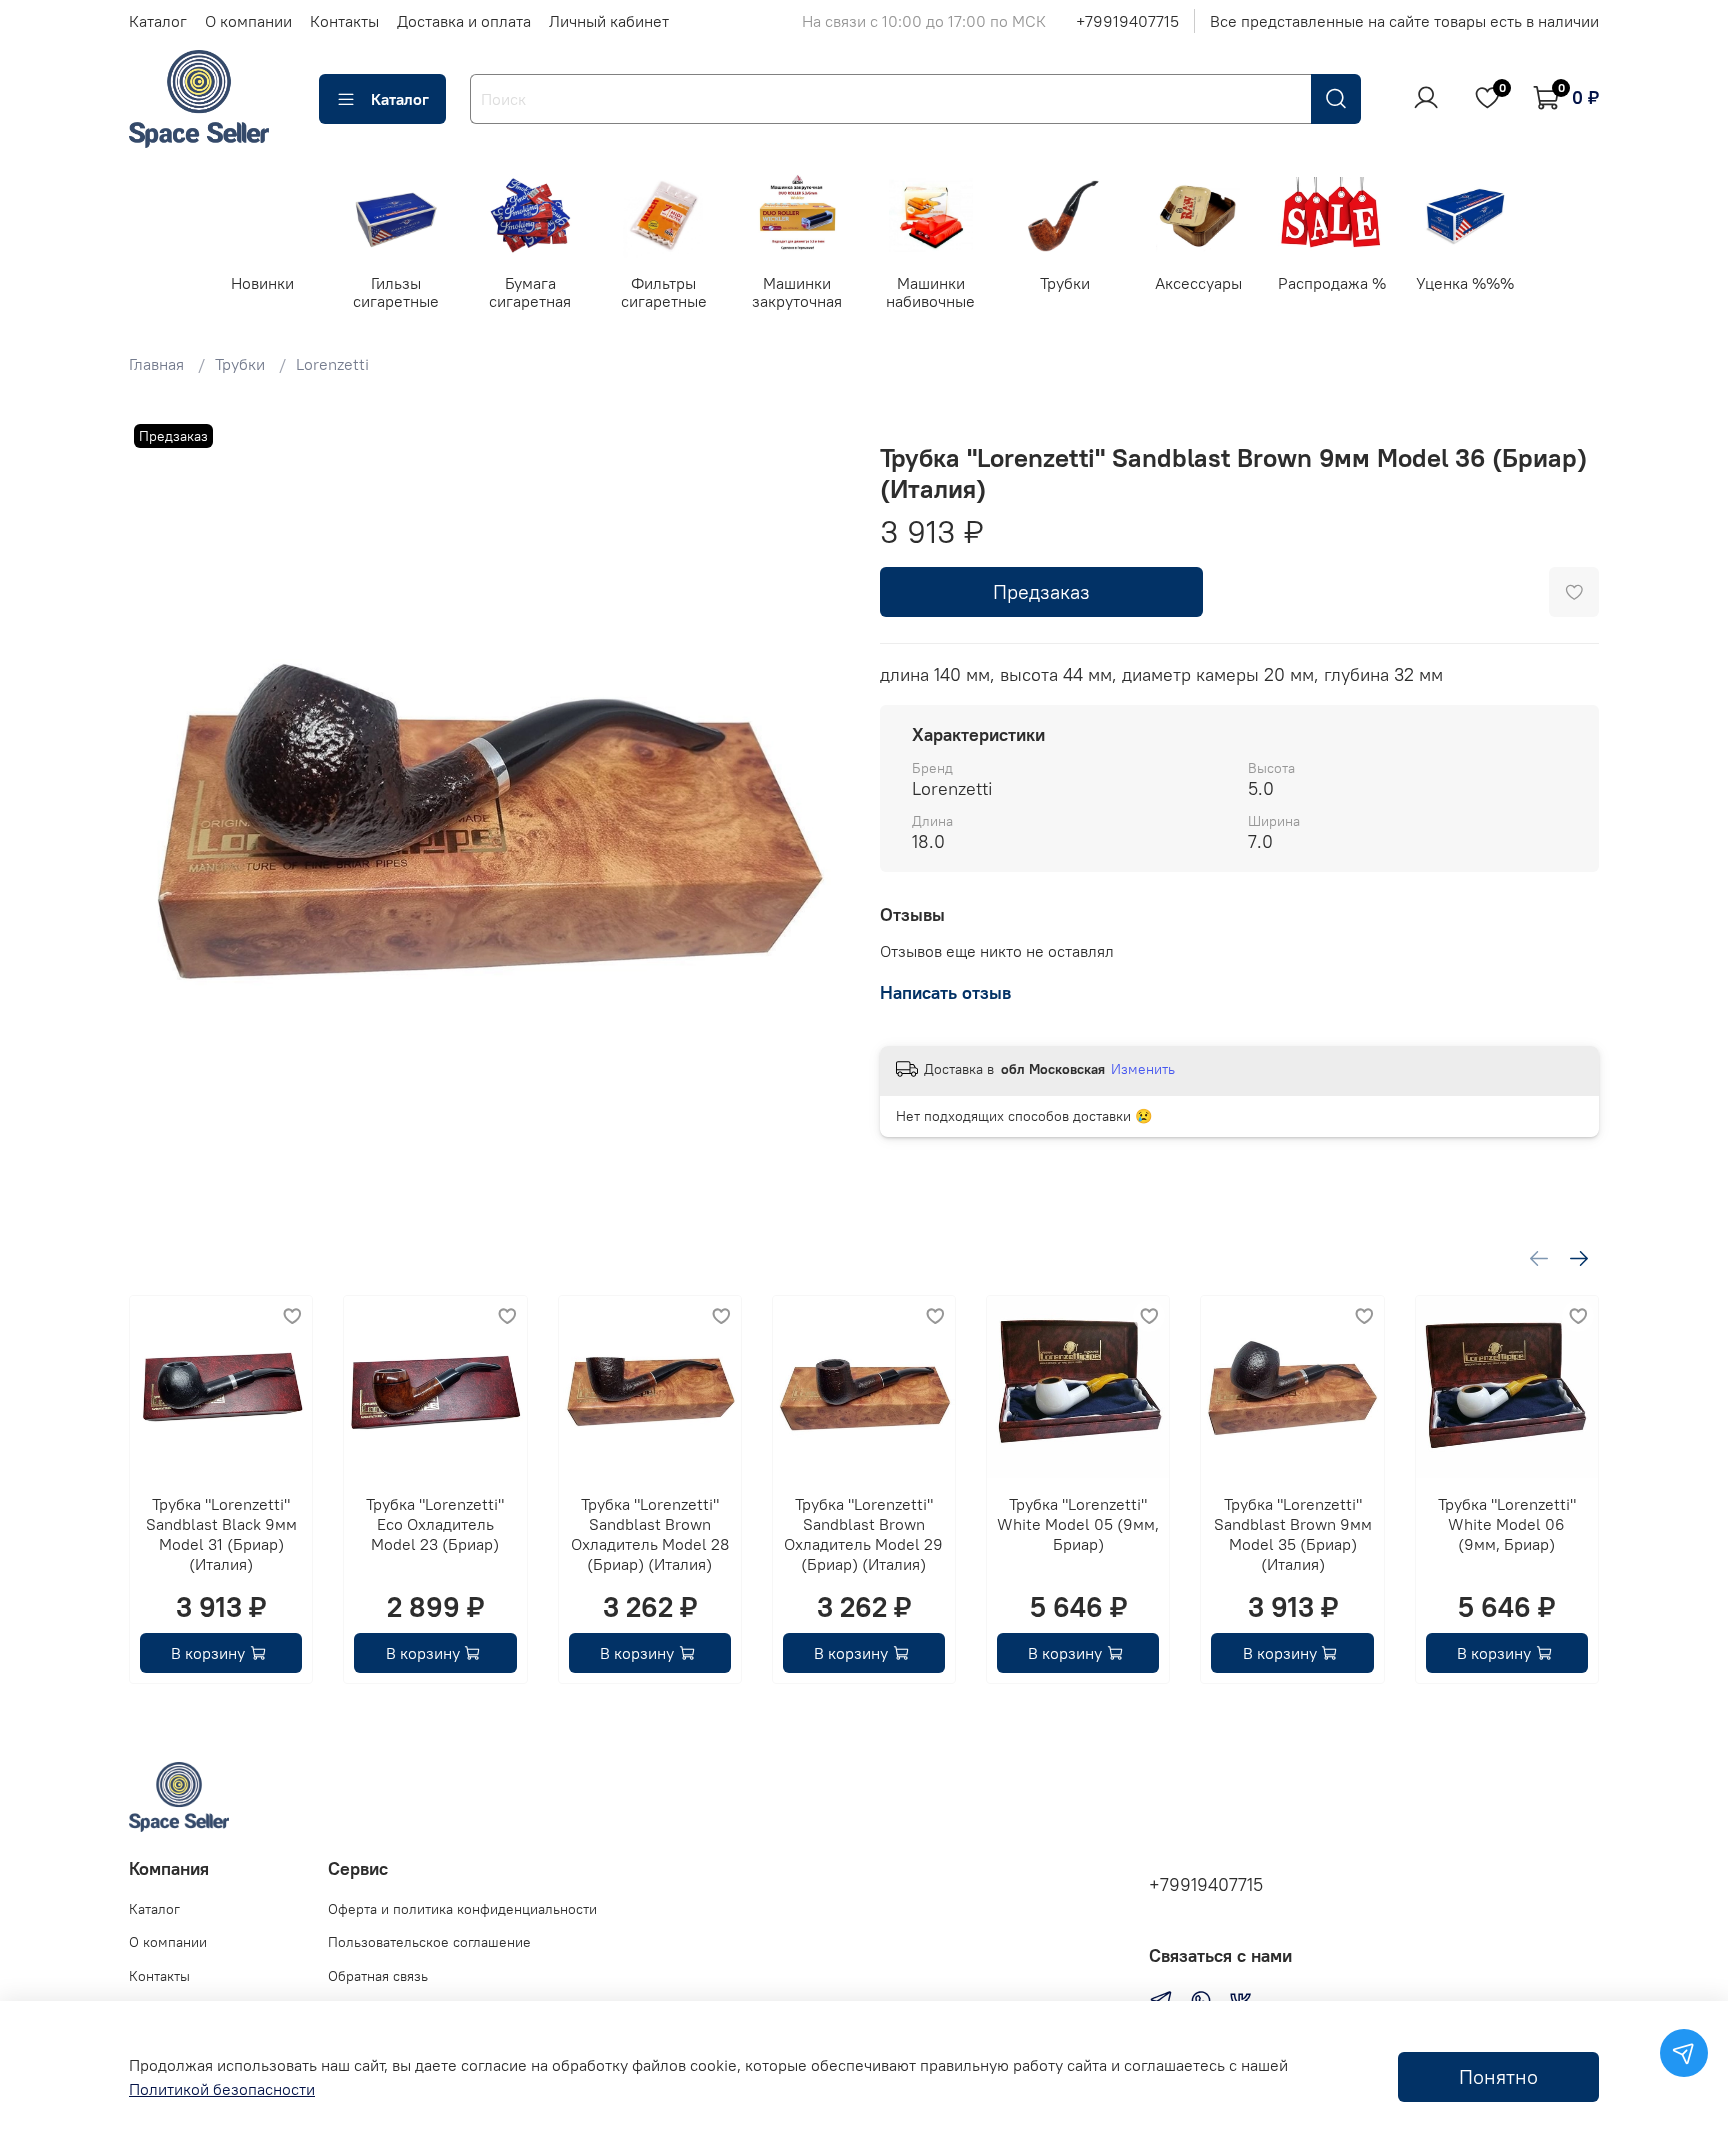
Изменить (1143, 1069)
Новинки (262, 282)
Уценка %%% (1465, 282)
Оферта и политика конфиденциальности (462, 1909)
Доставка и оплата (464, 21)
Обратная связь (378, 1976)
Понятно (1498, 2076)
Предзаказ (1041, 591)
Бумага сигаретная (530, 291)
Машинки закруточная (797, 291)
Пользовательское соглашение (429, 1942)
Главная (156, 364)
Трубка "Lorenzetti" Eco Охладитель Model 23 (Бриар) (435, 1525)
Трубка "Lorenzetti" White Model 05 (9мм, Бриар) (1078, 1525)
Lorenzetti (332, 364)
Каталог (158, 21)
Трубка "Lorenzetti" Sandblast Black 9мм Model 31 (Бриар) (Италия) (221, 1535)
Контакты (344, 21)
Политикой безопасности (222, 2089)
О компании (248, 21)
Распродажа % (1332, 282)
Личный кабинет (609, 21)
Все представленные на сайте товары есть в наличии (1404, 21)
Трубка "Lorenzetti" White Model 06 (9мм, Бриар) (1507, 1525)
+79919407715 (1127, 21)
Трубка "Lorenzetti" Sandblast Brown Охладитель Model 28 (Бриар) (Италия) (650, 1535)
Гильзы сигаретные (396, 291)
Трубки (1064, 282)
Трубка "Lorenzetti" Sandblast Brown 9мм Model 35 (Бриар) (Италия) (1293, 1535)
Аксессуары (1198, 282)
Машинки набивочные (930, 291)
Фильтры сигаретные (664, 291)
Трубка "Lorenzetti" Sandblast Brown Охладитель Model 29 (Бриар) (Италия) (863, 1535)
